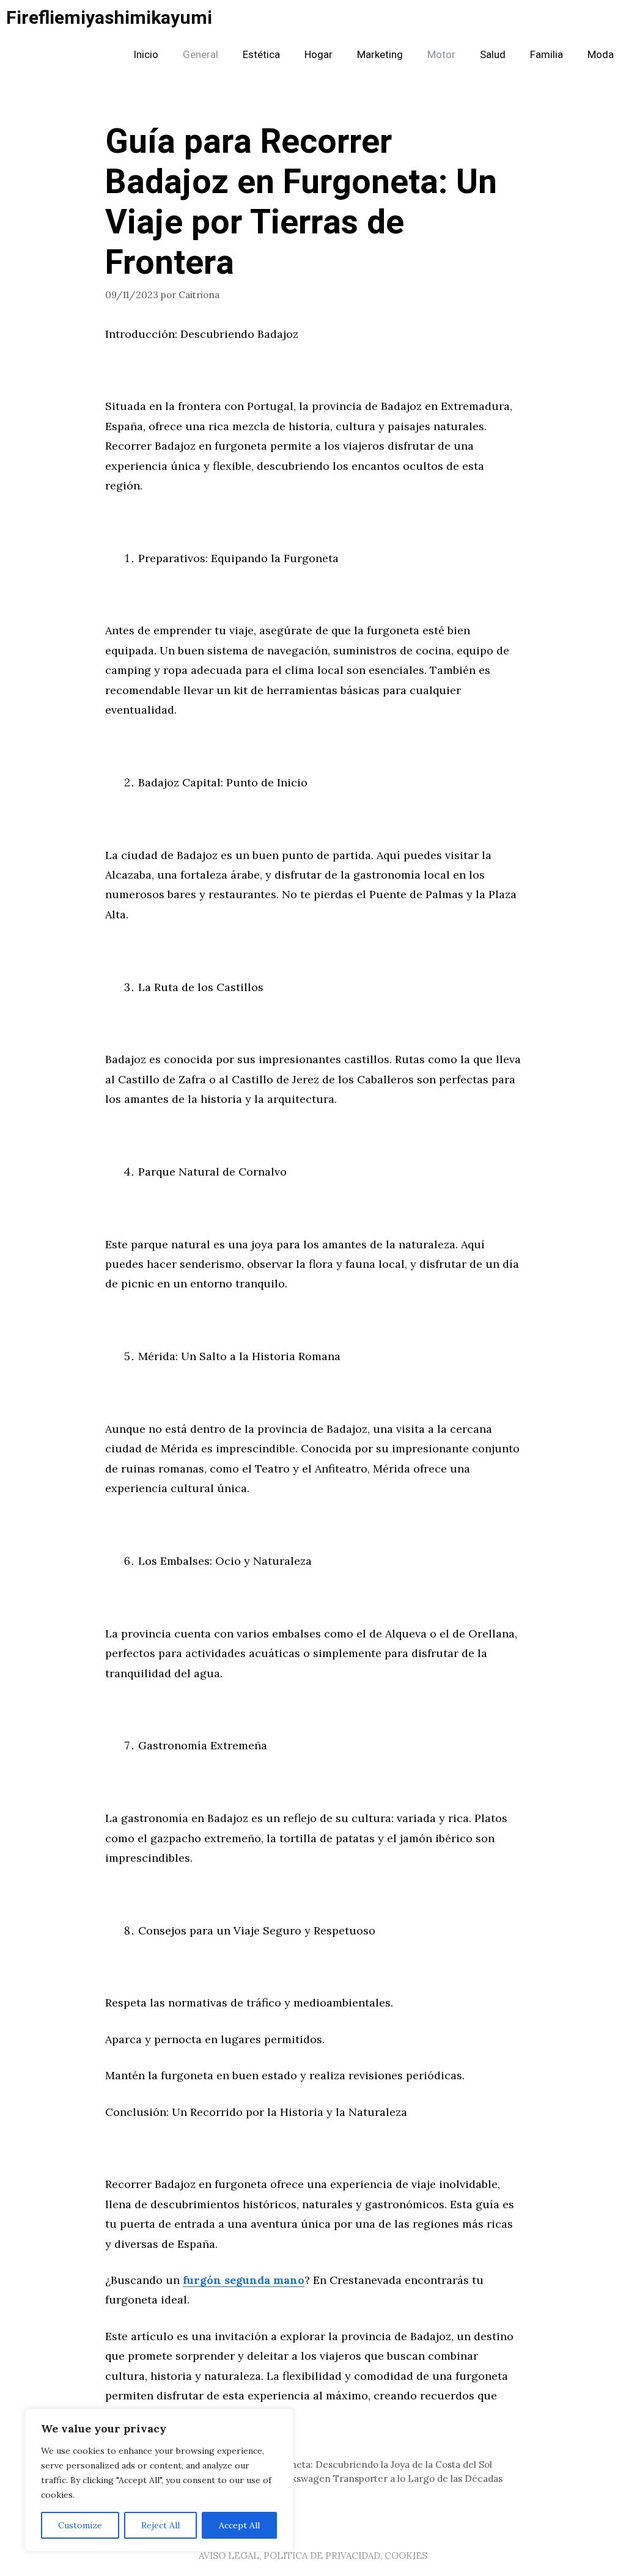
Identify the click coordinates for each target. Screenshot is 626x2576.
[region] (159, 2480)
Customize (80, 2525)
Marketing (380, 55)
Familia (547, 55)
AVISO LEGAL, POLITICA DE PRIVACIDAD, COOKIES (313, 2556)
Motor (441, 55)
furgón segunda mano (244, 2280)
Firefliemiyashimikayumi (109, 18)
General (201, 55)
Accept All (239, 2525)
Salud (493, 55)
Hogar (319, 55)
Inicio (146, 55)
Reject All (160, 2525)
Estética (261, 55)
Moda (601, 55)
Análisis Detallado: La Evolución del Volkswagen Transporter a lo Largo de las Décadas (311, 2479)
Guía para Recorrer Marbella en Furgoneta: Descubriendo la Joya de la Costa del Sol (306, 2464)
